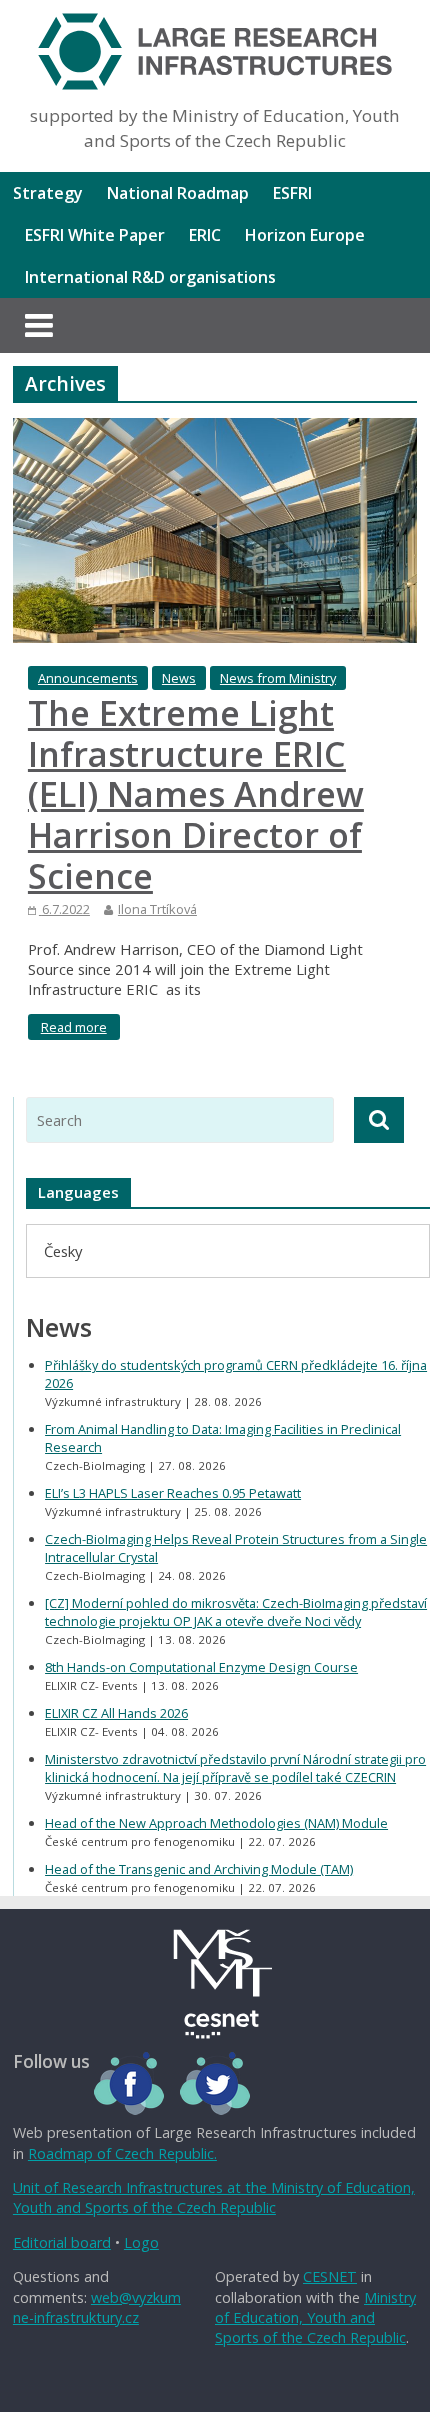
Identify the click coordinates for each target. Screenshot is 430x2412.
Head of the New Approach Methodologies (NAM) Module (216, 1823)
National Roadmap (178, 193)
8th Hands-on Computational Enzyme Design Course (201, 1667)
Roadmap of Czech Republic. (122, 2153)
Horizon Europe (305, 235)
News (179, 678)
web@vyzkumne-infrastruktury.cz (97, 2307)
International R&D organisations (150, 277)
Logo (141, 2242)
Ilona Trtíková (157, 909)
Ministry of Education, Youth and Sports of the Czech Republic (315, 2317)
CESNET (330, 2276)
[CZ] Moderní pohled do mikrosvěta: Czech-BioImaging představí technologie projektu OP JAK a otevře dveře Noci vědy (236, 1612)
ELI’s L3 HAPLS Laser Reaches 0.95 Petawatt (173, 1493)
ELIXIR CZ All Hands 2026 (116, 1713)
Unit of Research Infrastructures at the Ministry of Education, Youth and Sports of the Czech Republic (214, 2197)
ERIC (205, 235)
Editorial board (62, 2242)
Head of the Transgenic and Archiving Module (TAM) (199, 1869)
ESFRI (292, 193)
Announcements (88, 678)
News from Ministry (278, 678)
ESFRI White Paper (95, 235)
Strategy (48, 193)
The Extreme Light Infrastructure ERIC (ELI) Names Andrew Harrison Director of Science (196, 795)
